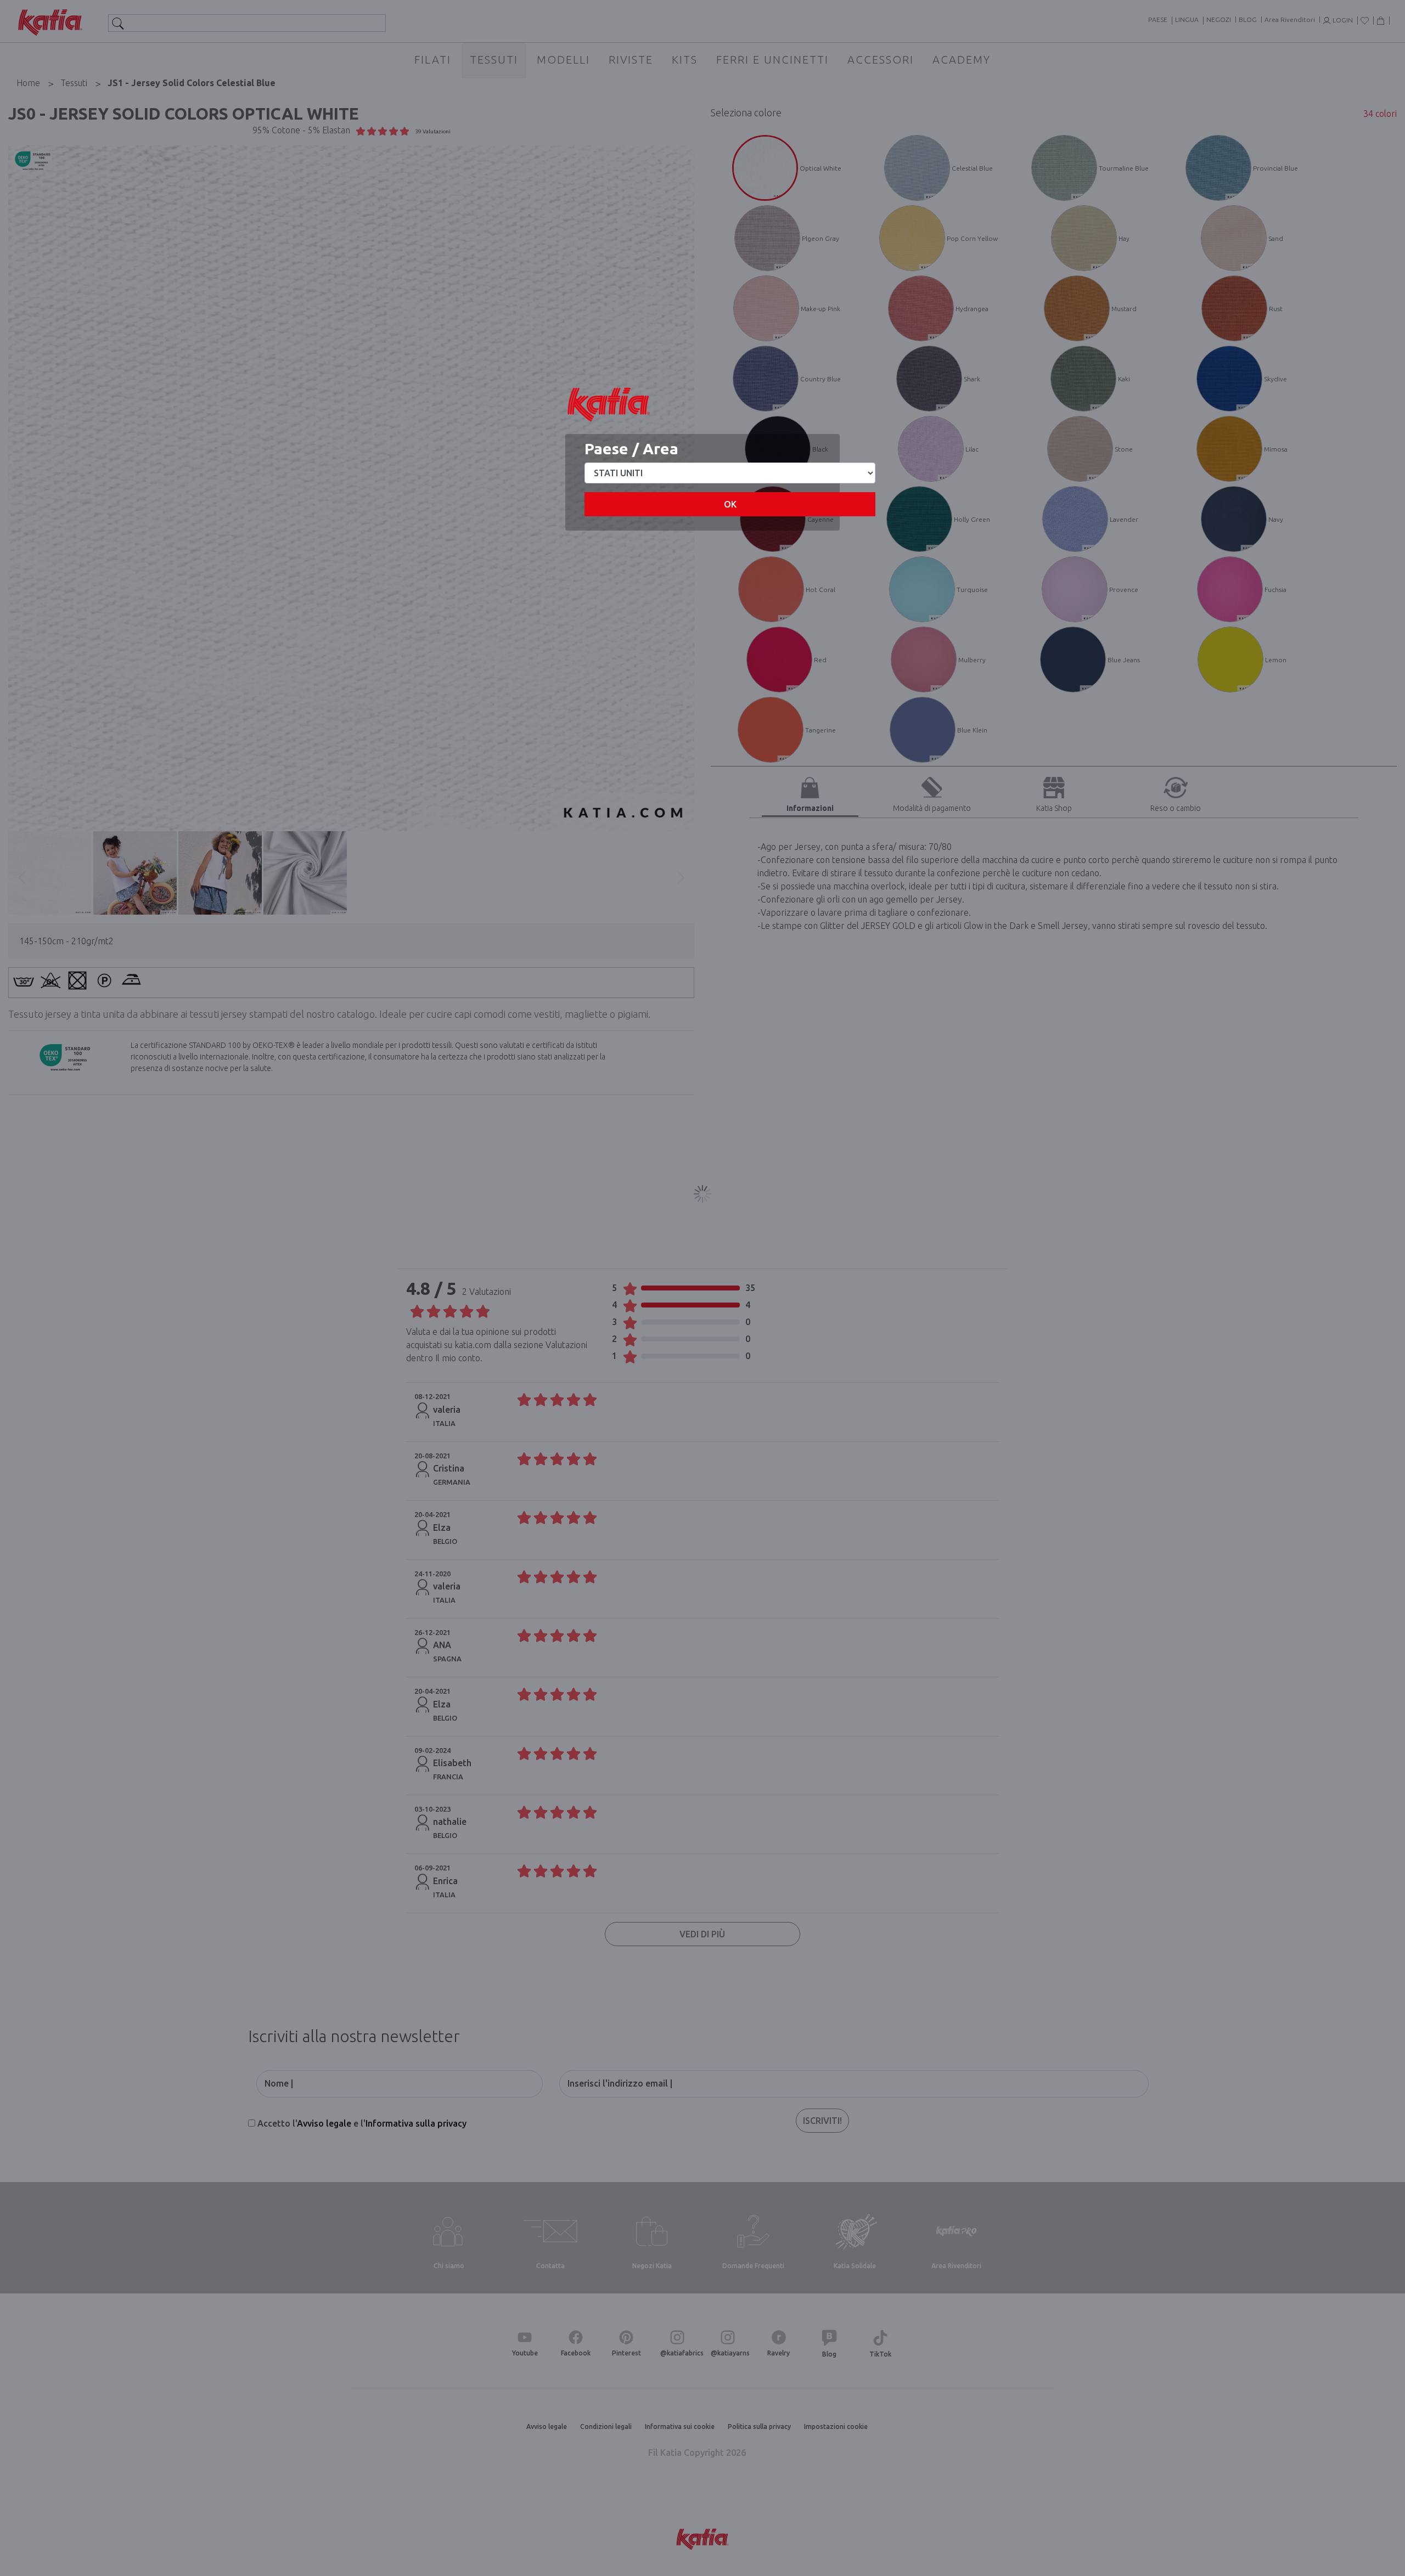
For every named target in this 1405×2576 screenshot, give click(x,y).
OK (730, 504)
